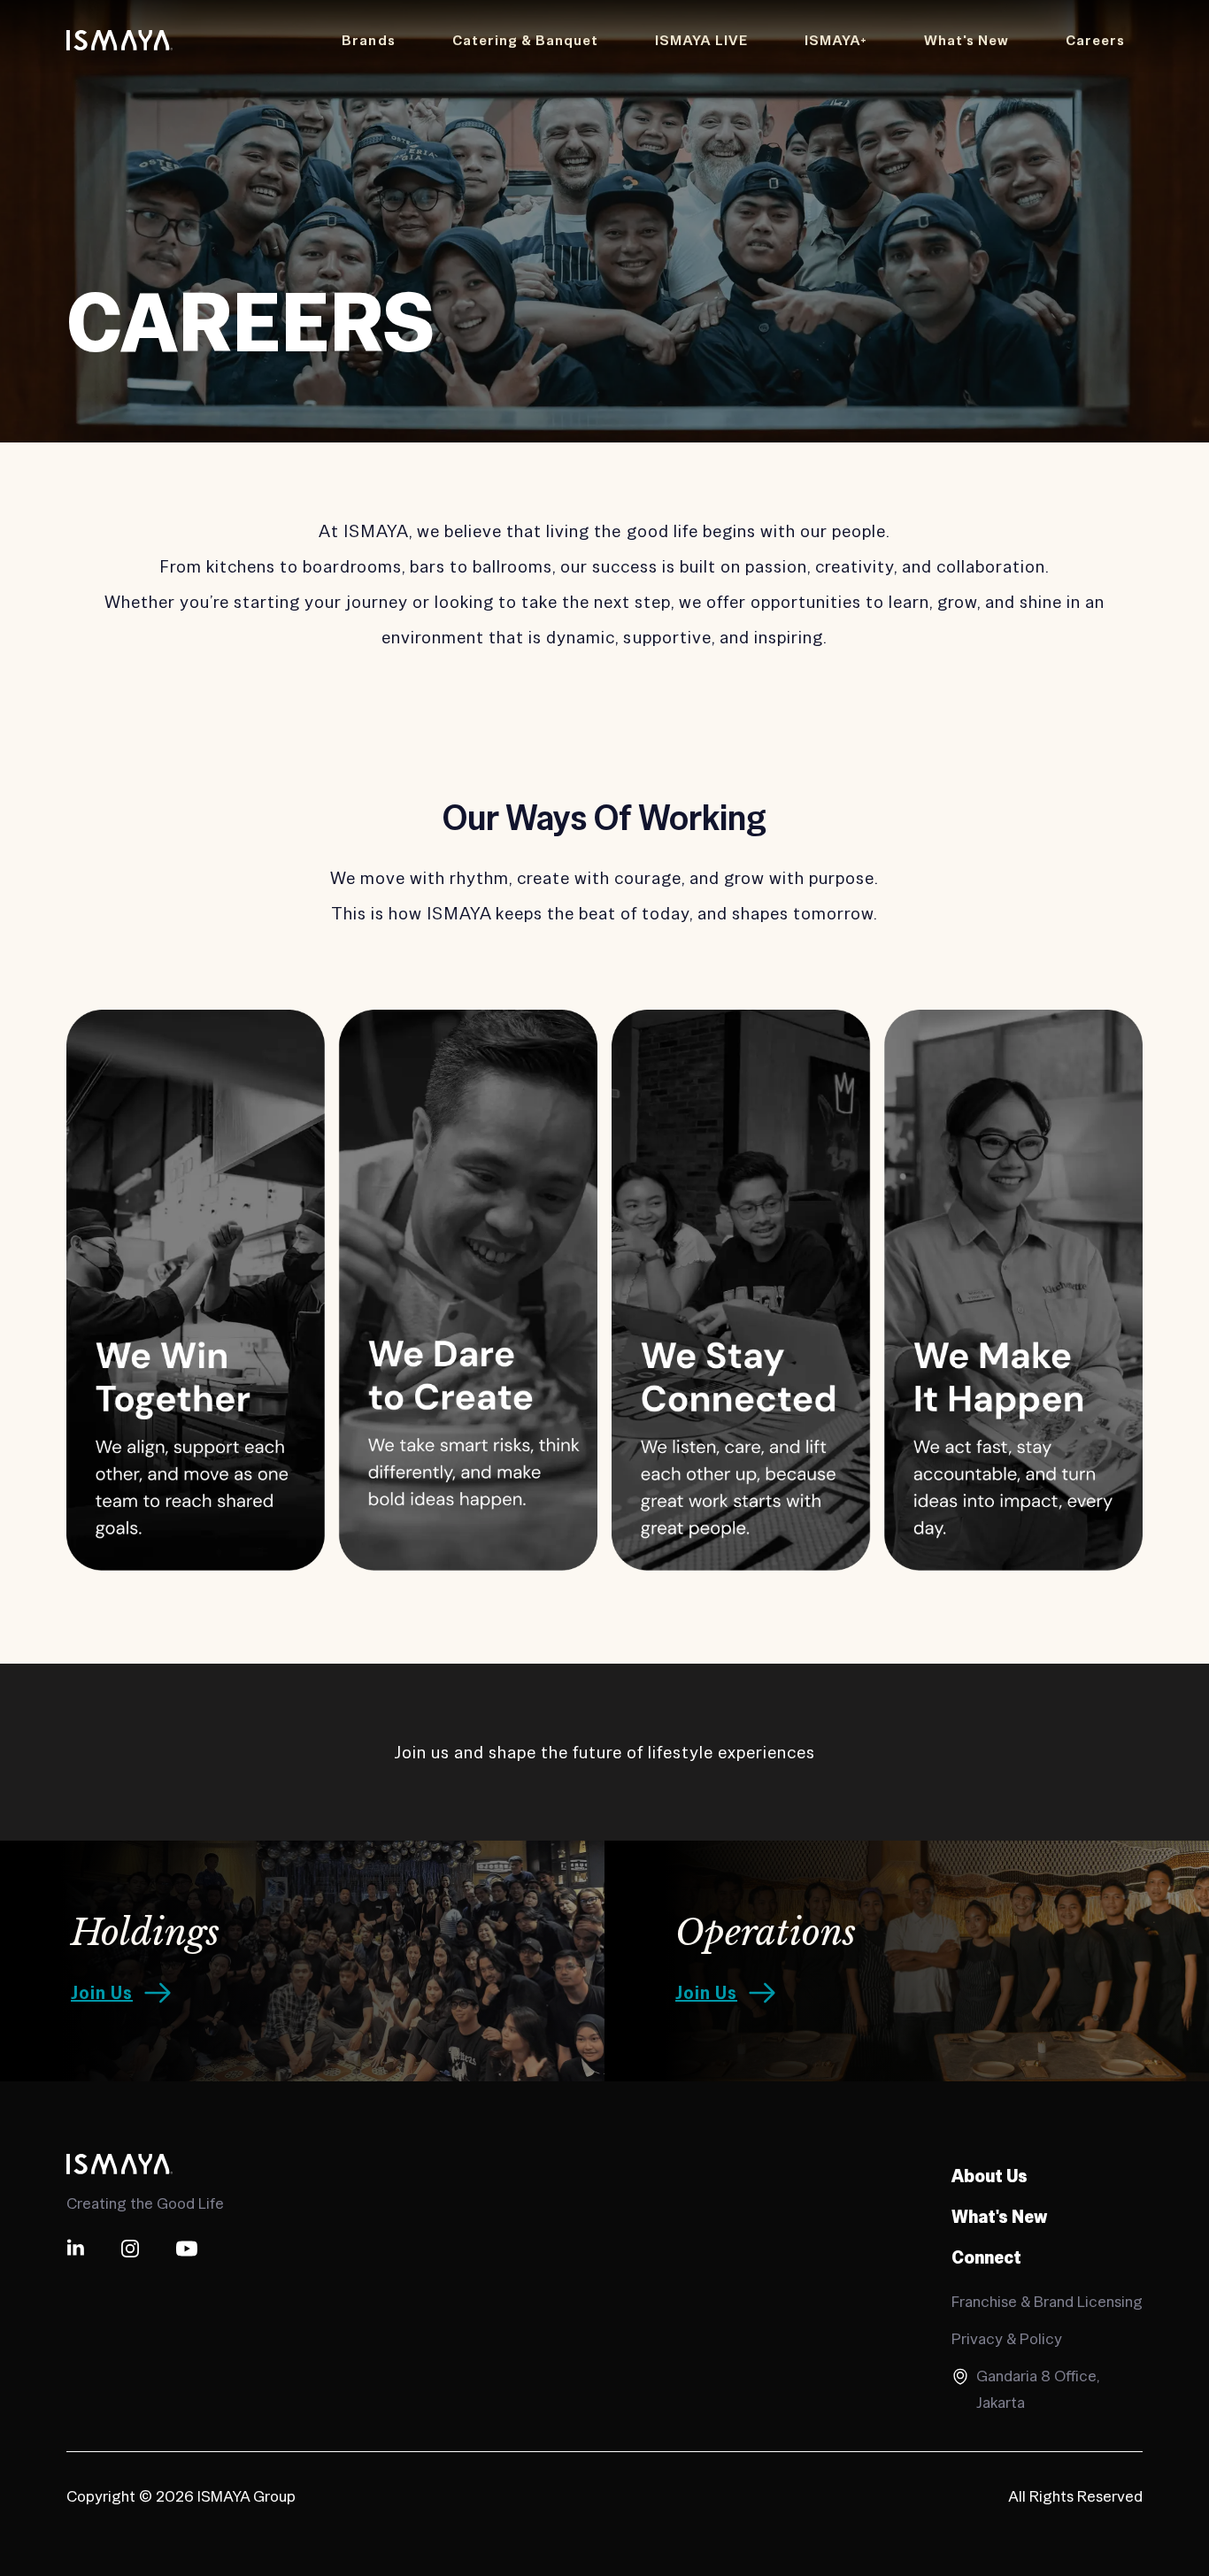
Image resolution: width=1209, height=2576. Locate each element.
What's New (966, 40)
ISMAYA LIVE (701, 40)
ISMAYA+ (836, 40)
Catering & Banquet (525, 40)
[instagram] (130, 2249)
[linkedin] (75, 2249)
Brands (368, 40)
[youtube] (187, 2249)
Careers (1095, 40)
